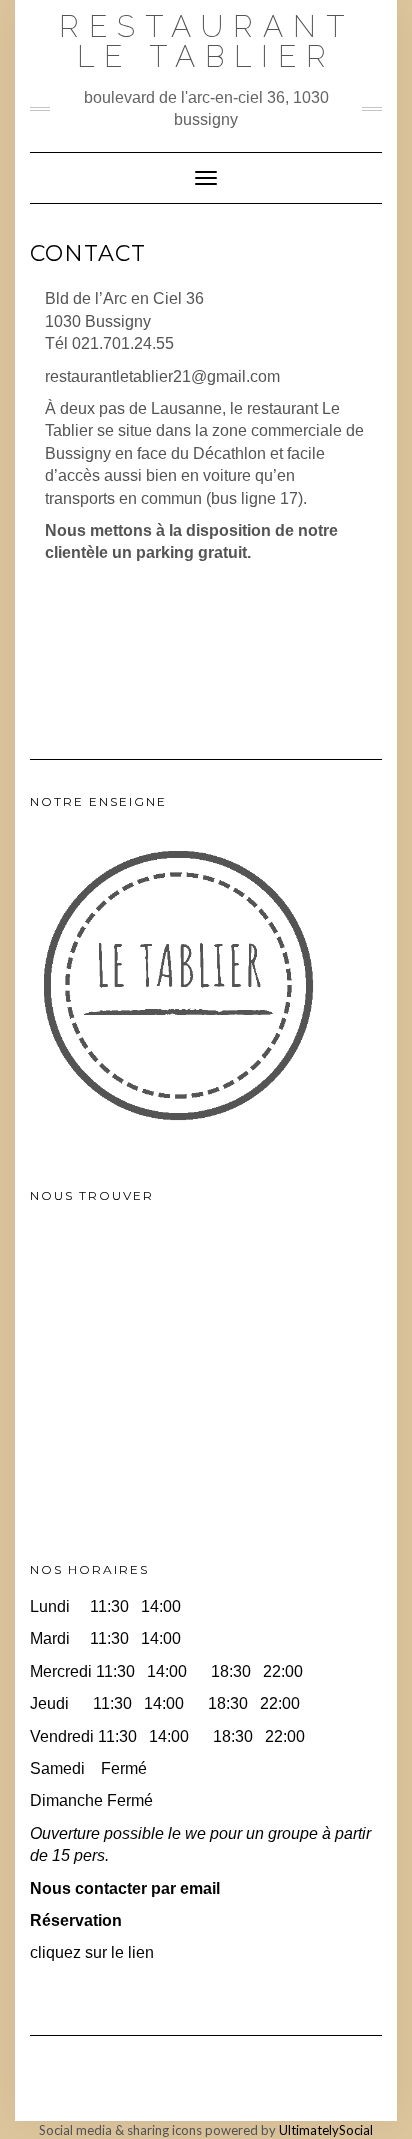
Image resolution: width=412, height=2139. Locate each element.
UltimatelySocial (326, 2130)
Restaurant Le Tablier (206, 41)
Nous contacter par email (125, 1888)
